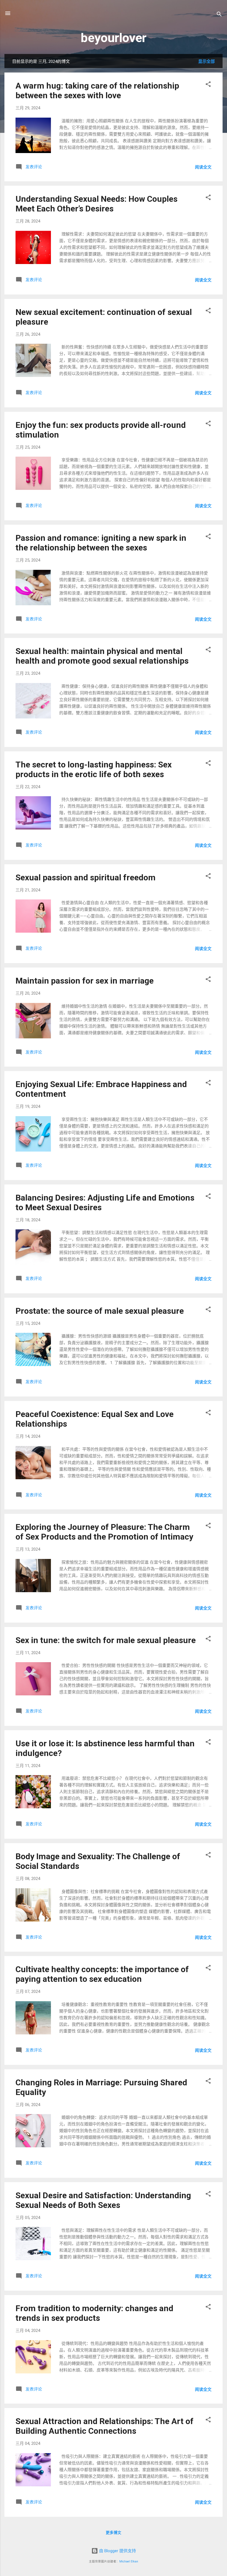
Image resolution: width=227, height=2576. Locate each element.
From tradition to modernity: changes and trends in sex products (94, 2313)
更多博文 (114, 2533)
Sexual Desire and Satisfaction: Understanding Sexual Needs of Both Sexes (103, 2200)
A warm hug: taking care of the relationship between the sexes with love (97, 90)
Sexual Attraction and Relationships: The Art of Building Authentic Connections (105, 2426)
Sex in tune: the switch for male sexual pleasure (106, 1640)
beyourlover (114, 38)
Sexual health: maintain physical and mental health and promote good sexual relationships (102, 656)
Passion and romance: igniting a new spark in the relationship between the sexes (101, 543)
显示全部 (207, 61)
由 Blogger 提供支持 (117, 2551)
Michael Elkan (129, 2561)
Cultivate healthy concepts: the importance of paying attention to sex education (102, 1974)
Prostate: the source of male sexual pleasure (100, 1311)
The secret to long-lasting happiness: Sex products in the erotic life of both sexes (94, 769)
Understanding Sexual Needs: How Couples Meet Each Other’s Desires (96, 204)
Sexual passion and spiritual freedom (86, 877)
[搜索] (219, 15)
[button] (208, 85)
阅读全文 (203, 167)
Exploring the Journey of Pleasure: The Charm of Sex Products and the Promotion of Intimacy (104, 1532)
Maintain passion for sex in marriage (85, 981)
